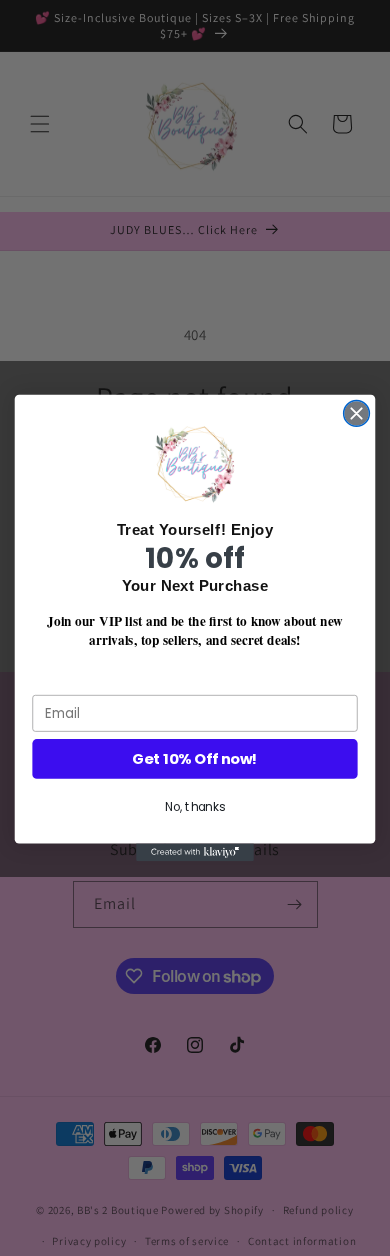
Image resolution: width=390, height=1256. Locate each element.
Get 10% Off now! (194, 759)
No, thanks (195, 807)
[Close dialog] (357, 414)
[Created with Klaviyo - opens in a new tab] (195, 853)
